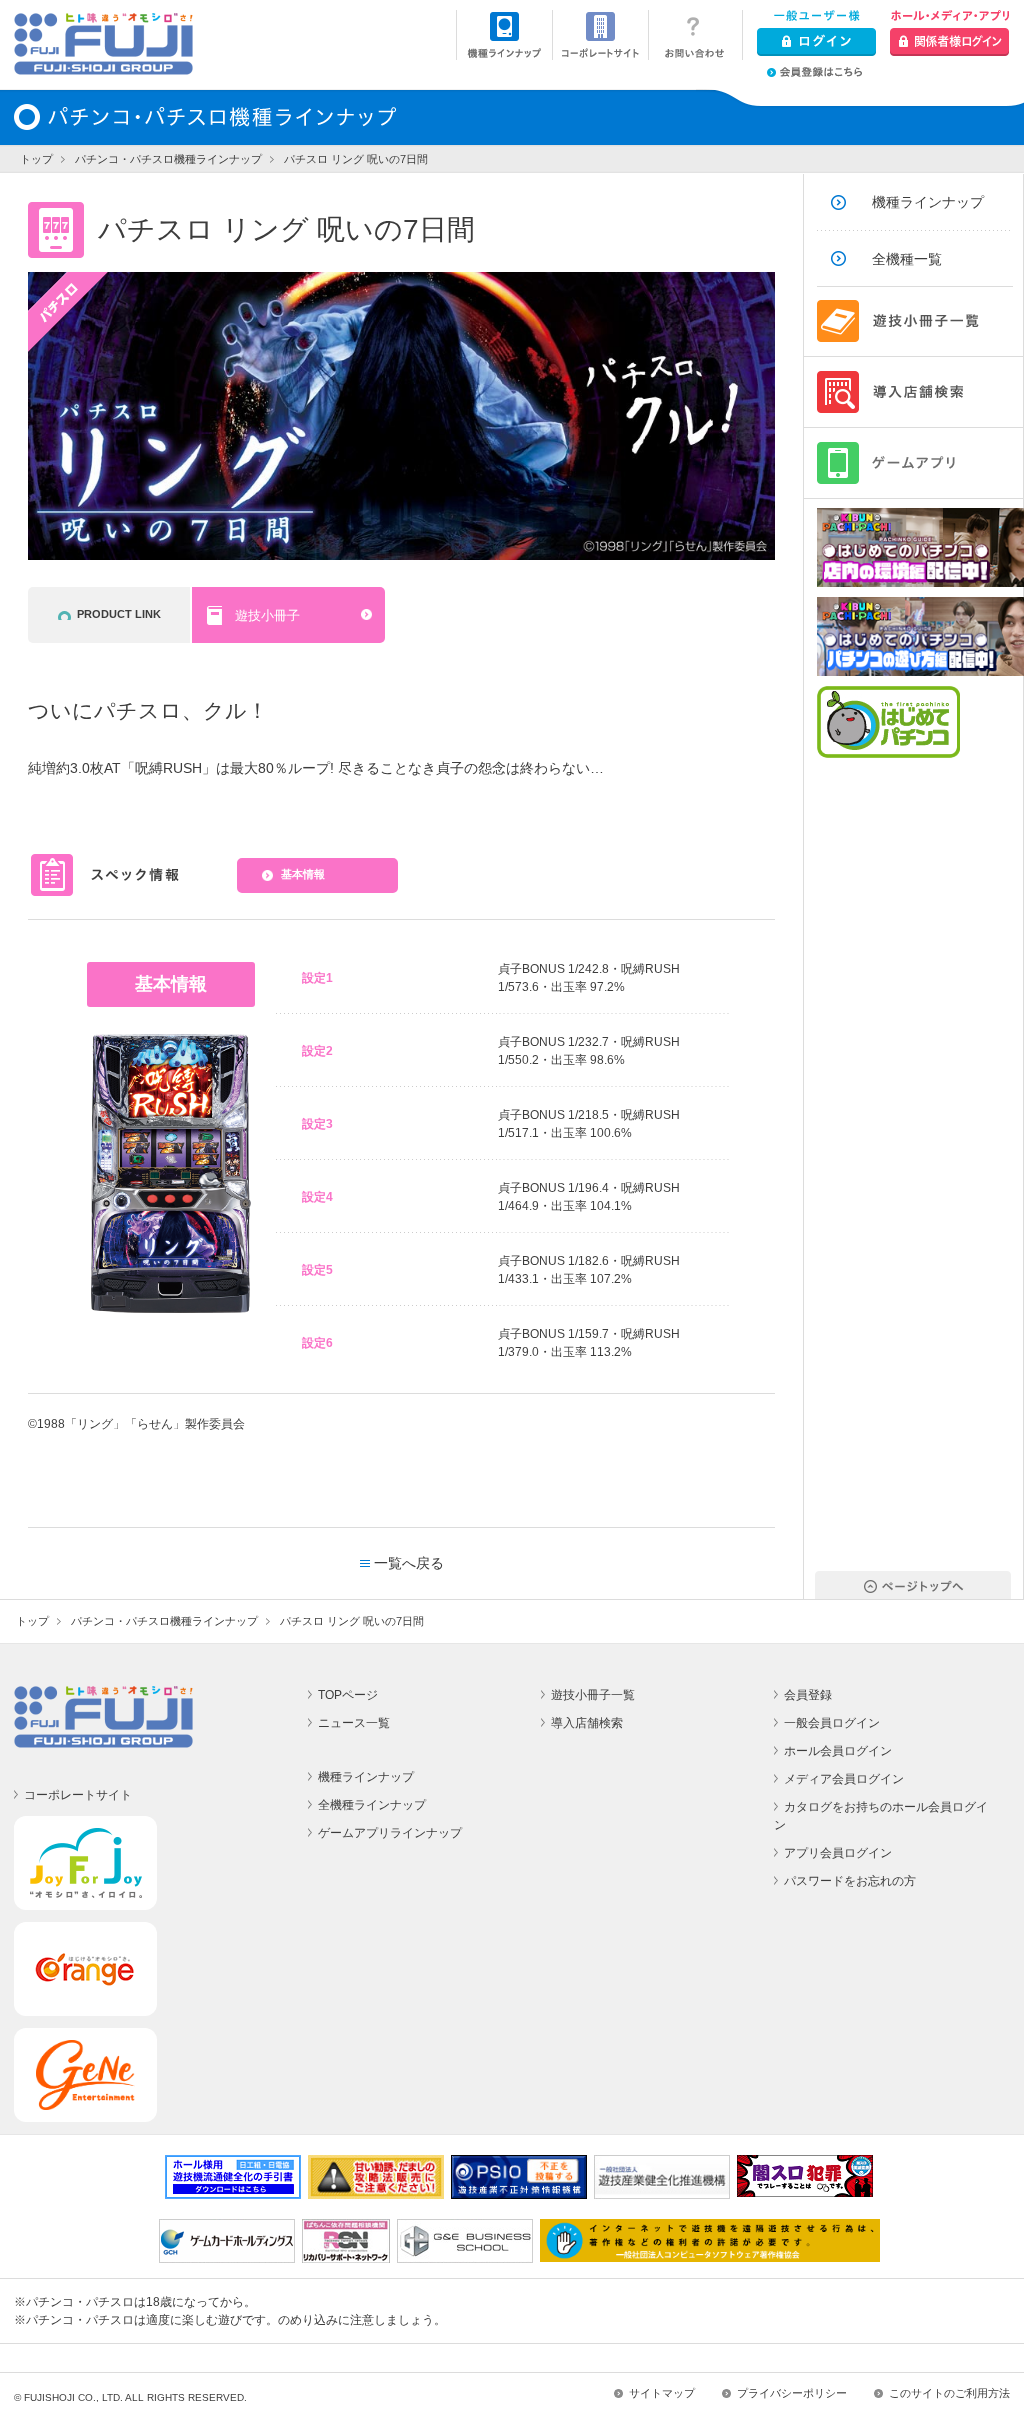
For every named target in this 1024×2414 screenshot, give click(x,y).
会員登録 (808, 1695)
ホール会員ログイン (838, 1751)
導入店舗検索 (587, 1723)
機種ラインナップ (928, 202)
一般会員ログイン (832, 1723)
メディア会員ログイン (844, 1779)
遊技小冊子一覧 (593, 1695)
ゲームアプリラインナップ (390, 1833)
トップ (36, 159)
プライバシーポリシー (792, 2393)
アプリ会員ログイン (838, 1853)
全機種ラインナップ (372, 1805)
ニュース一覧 (354, 1723)
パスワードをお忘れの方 (850, 1881)
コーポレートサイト (78, 1795)
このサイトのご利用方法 (949, 2393)
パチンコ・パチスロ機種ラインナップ (168, 159)
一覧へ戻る (409, 1563)
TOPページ (348, 1695)
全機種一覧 (907, 259)
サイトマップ (662, 2393)
